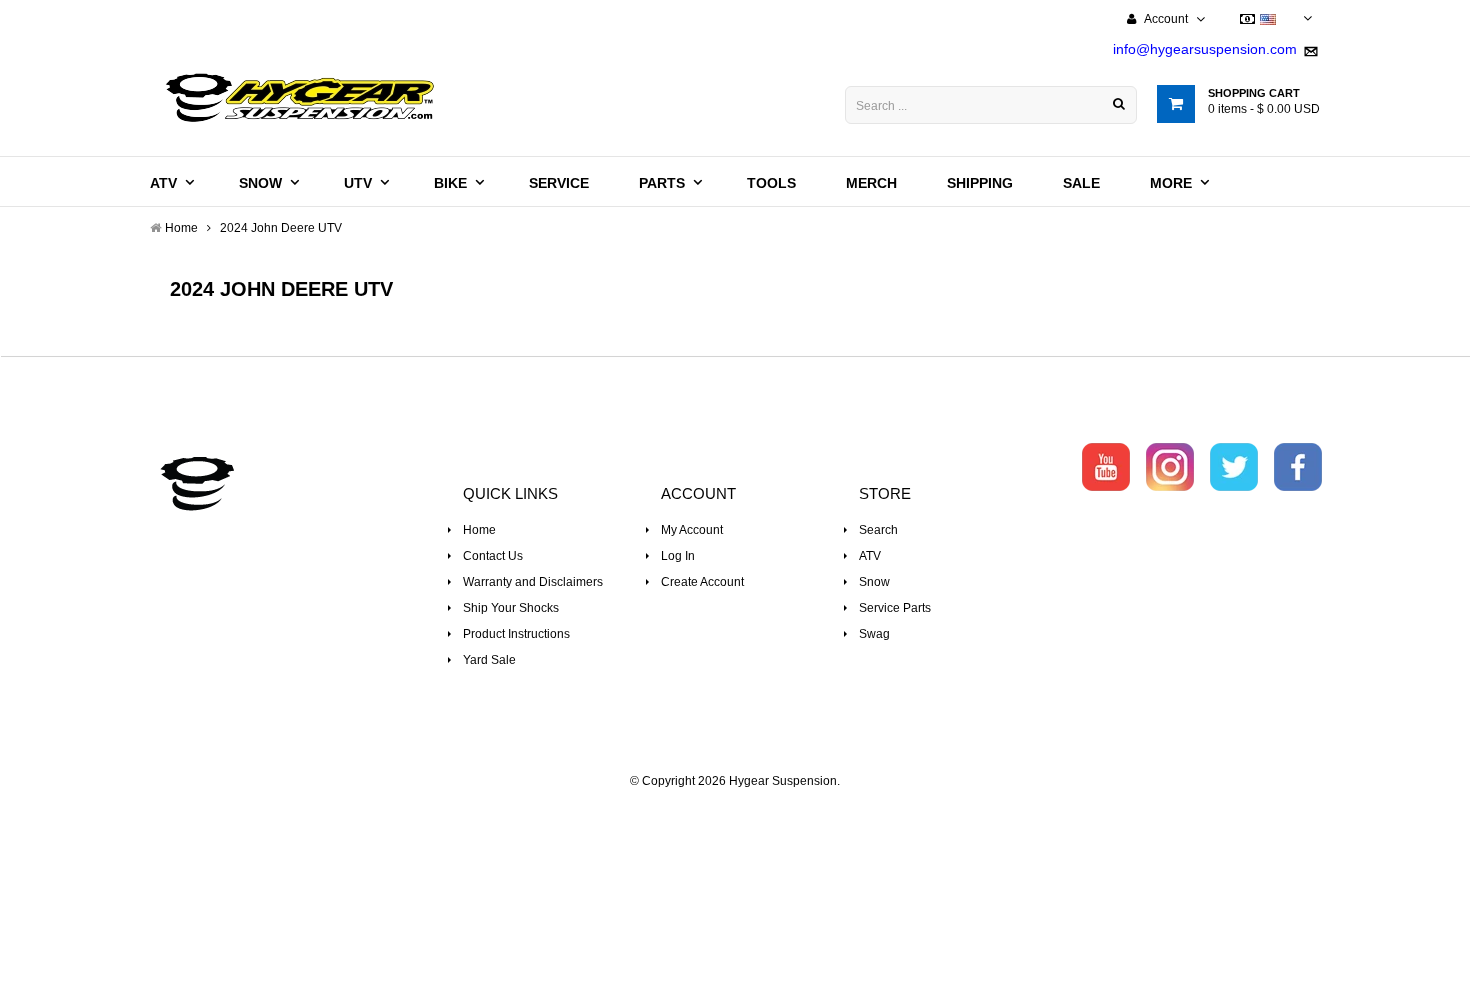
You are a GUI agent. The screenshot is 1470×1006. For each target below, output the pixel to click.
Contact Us (493, 556)
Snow (874, 582)
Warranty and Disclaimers (533, 582)
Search (878, 530)
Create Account (702, 582)
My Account (692, 530)
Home (479, 530)
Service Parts (895, 608)
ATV (870, 556)
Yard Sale (489, 660)
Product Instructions (516, 634)
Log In (678, 556)
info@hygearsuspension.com (1205, 49)
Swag (874, 634)
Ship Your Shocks (511, 608)
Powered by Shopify (735, 808)
